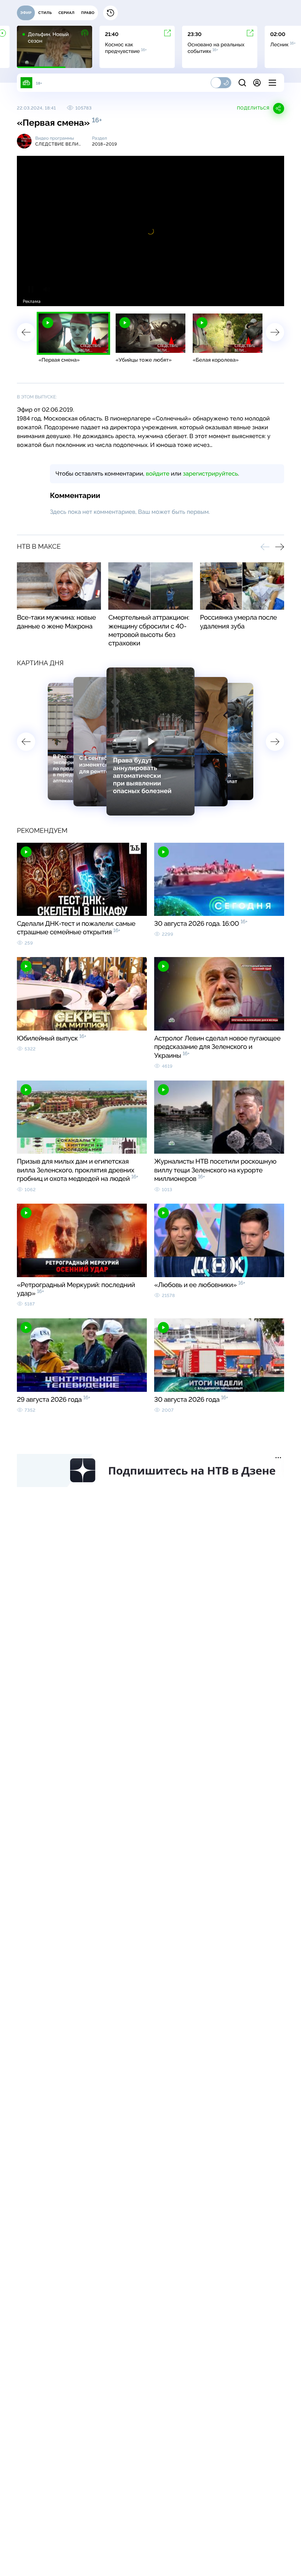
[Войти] (257, 83)
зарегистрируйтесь (210, 474)
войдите (157, 474)
